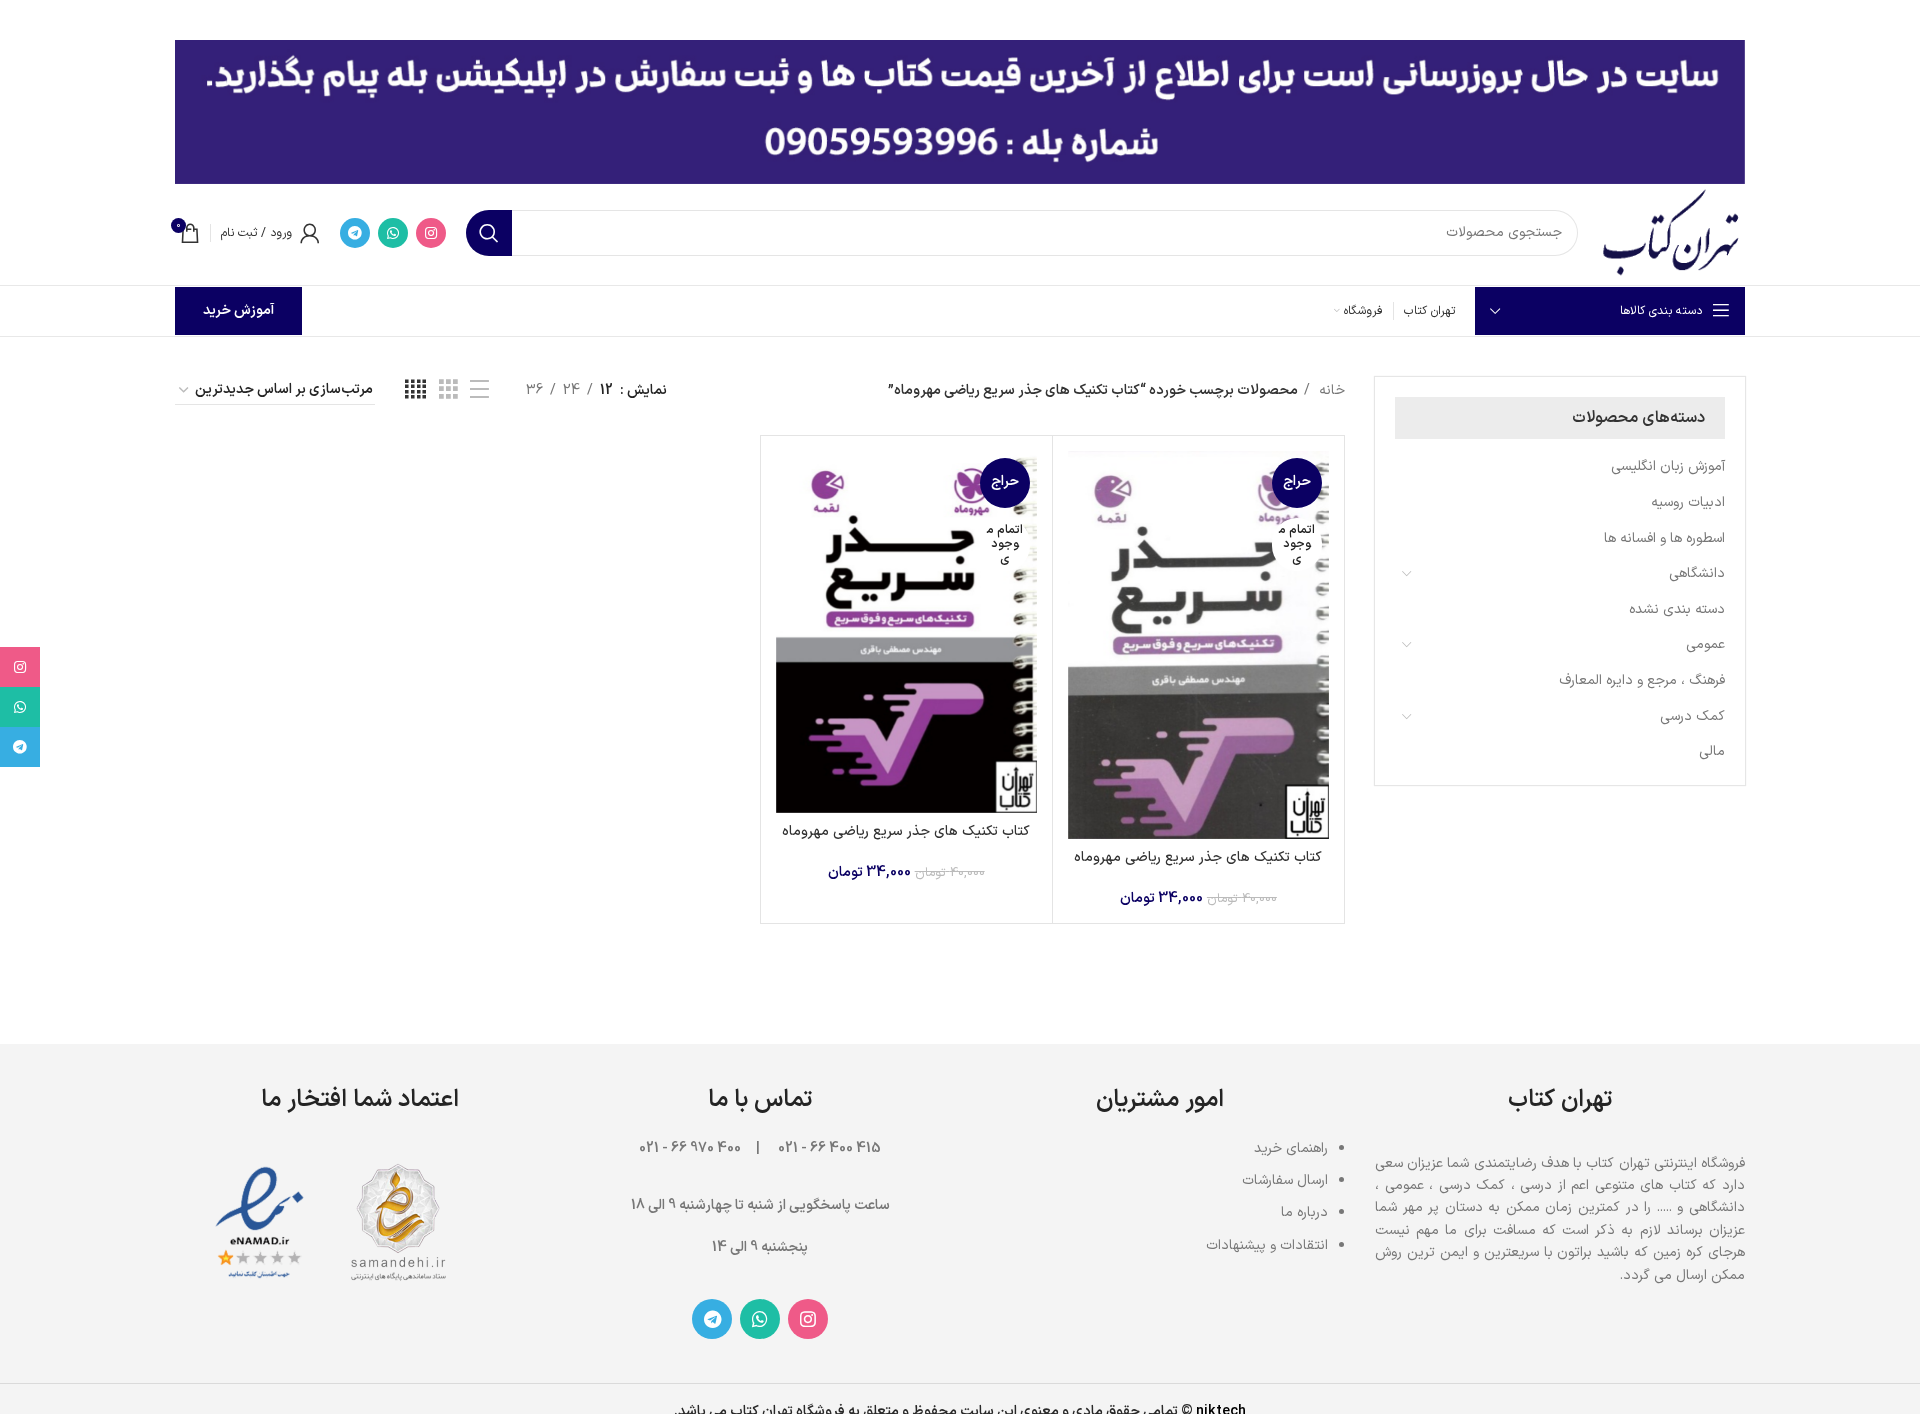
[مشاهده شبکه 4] (415, 390)
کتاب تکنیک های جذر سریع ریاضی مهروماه (1198, 857)
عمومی (1705, 644)
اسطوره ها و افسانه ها (1664, 538)
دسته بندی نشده (1677, 609)
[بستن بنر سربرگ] (25, 20)
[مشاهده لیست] (479, 390)
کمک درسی (1692, 716)
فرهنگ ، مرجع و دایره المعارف (1642, 680)
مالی (1712, 751)
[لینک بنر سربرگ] (990, 20)
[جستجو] (489, 233)
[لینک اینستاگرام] (431, 233)
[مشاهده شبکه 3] (448, 390)
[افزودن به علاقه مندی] (1083, 573)
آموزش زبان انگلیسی (1668, 466)
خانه (1330, 390)
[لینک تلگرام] (355, 233)
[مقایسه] (1083, 483)
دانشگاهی (1697, 573)
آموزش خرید (238, 310)
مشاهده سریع (1083, 528)
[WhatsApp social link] (393, 233)
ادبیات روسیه (1688, 502)
